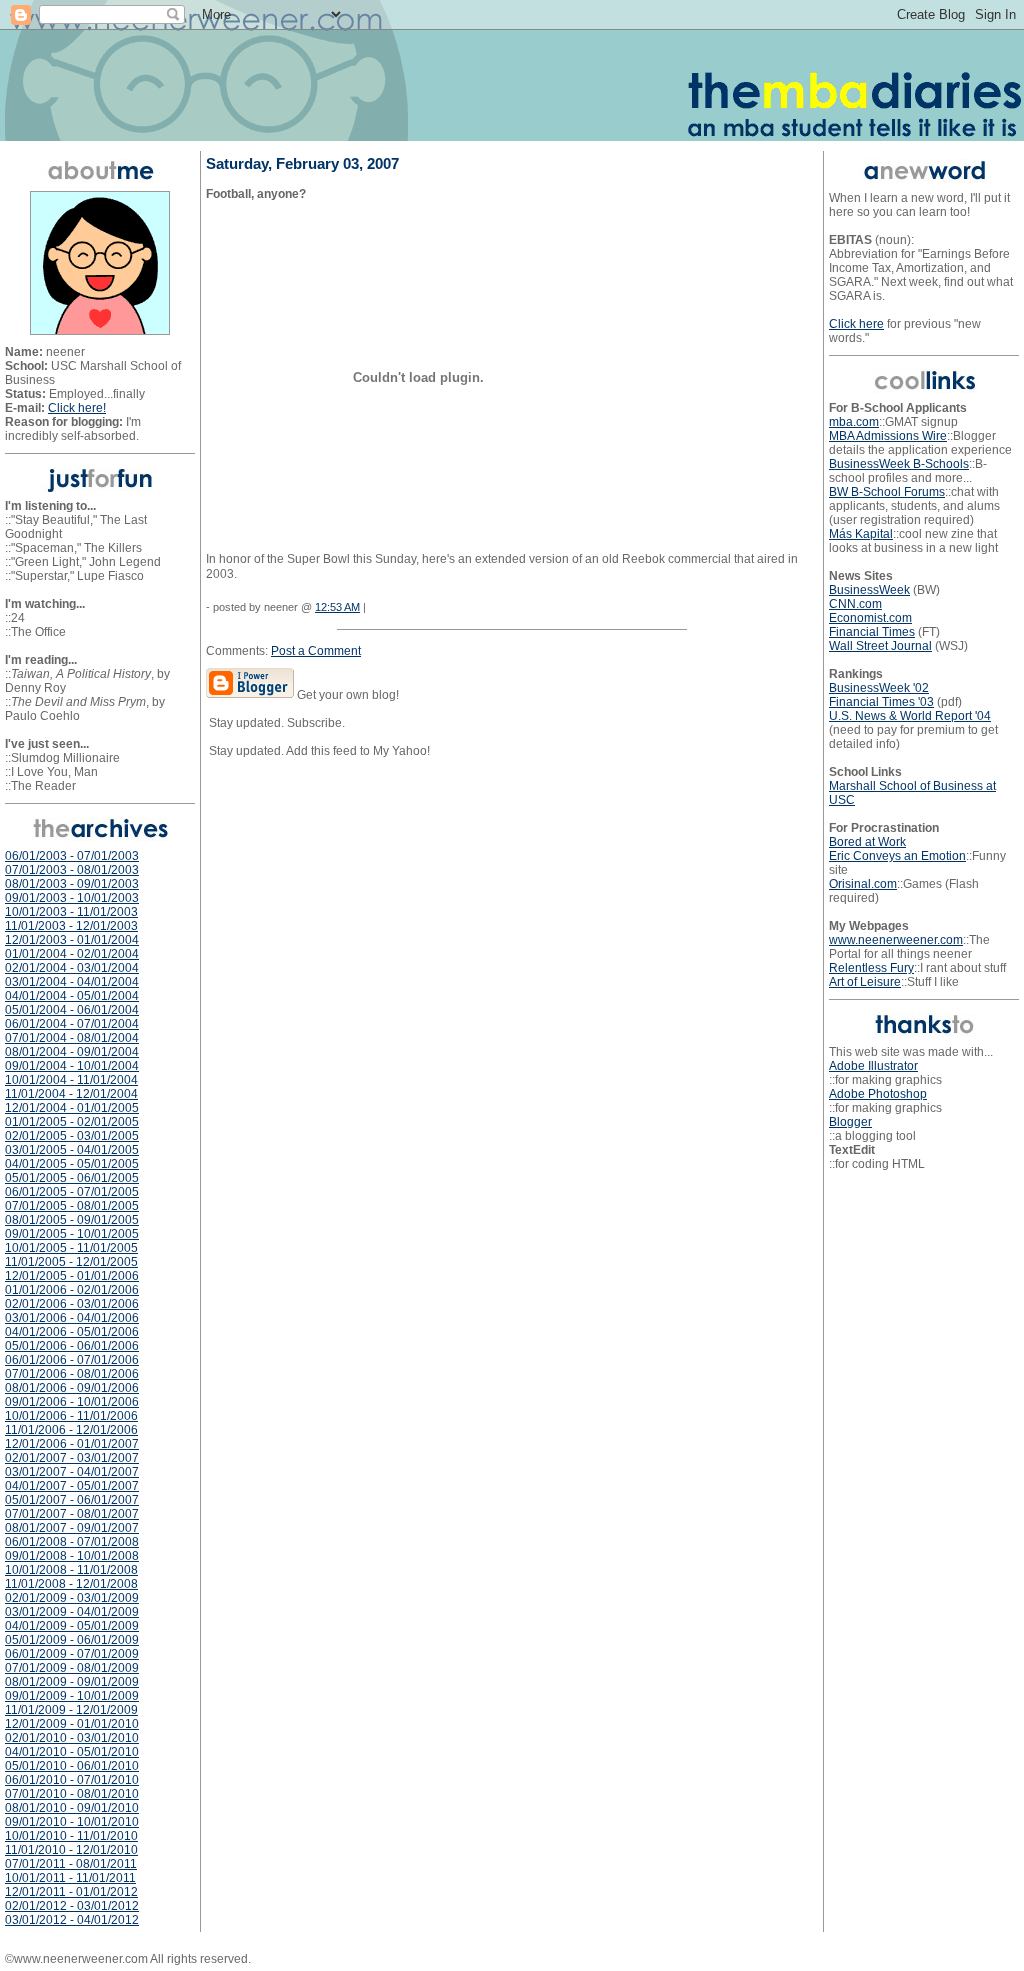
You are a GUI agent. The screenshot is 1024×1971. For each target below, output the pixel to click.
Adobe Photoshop (878, 1094)
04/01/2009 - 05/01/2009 (72, 1626)
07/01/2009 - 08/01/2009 (72, 1668)
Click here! (77, 408)
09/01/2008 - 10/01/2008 (72, 1556)
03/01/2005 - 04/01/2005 (72, 1150)
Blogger (850, 1122)
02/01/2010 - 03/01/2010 (72, 1738)
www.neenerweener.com (896, 940)
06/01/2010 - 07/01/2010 (72, 1780)
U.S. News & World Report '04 (910, 716)
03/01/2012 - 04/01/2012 (72, 1920)
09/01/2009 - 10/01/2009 (72, 1696)
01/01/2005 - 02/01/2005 (72, 1122)
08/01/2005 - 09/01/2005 (72, 1220)
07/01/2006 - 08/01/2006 (72, 1374)
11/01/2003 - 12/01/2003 (71, 926)
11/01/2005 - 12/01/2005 (71, 1262)
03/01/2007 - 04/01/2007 (72, 1472)
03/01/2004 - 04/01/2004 (72, 982)
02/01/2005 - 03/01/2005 (72, 1136)
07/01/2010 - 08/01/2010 (72, 1794)
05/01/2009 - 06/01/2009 (72, 1640)
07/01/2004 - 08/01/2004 (72, 1038)
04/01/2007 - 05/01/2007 (72, 1486)
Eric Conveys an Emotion (897, 856)
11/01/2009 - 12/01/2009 (71, 1710)
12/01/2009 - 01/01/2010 (72, 1724)
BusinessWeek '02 (879, 688)
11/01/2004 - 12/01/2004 (71, 1094)
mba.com (854, 422)
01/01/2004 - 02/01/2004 (72, 954)
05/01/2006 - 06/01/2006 (72, 1346)
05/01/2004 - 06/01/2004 (72, 1010)
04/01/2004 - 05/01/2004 (72, 996)
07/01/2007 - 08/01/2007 (72, 1514)
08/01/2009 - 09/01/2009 (72, 1682)
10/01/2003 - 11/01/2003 (71, 912)
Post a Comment (316, 651)
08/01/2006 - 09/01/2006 (72, 1388)
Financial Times (872, 632)
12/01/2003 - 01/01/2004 (72, 940)
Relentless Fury (871, 968)
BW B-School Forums (887, 492)
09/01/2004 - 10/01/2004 (72, 1066)
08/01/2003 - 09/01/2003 (72, 884)
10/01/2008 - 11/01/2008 (71, 1570)
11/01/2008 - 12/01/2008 (71, 1584)
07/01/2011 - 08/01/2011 (71, 1864)
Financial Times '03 (881, 702)
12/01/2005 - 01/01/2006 (72, 1276)
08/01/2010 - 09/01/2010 (72, 1808)
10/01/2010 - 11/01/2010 (71, 1836)
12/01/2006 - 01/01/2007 (72, 1444)
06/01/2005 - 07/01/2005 (72, 1192)
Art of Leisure (865, 982)
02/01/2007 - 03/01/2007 (72, 1458)
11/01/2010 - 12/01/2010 (71, 1850)
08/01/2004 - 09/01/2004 (72, 1052)
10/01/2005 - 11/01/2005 (71, 1248)
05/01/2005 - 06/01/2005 (72, 1178)
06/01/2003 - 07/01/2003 (72, 856)
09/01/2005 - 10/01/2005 (72, 1234)
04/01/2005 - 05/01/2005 (72, 1164)
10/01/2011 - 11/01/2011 (70, 1878)
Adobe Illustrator (873, 1066)
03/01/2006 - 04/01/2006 (72, 1318)
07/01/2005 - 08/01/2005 (72, 1206)
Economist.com (870, 618)
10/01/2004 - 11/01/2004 (71, 1080)
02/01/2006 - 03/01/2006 (72, 1304)
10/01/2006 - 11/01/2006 (71, 1416)
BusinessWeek (869, 590)
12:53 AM (337, 607)
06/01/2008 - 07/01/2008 (72, 1542)
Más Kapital (861, 534)
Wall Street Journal (880, 646)
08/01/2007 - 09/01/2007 (72, 1528)
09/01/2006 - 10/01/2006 (72, 1402)
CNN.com (855, 604)
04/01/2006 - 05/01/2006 (72, 1332)
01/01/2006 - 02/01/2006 (72, 1290)
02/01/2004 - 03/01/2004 (72, 968)
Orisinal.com (863, 884)
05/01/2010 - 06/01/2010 (72, 1766)
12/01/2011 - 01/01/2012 (71, 1892)
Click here (856, 324)
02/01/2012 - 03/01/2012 (72, 1906)
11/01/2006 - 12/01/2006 (71, 1430)
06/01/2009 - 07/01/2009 (72, 1654)
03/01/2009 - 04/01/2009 (72, 1612)
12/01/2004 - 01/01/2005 (72, 1108)
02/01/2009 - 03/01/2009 (72, 1598)
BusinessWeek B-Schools (899, 464)
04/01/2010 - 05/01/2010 (72, 1752)
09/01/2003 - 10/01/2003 (72, 898)
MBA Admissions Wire (888, 436)
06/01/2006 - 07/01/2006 (72, 1360)
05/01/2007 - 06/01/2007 (72, 1500)
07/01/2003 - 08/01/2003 (72, 870)
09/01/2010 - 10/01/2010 (72, 1822)
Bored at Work (867, 842)
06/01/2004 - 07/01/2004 (72, 1024)
